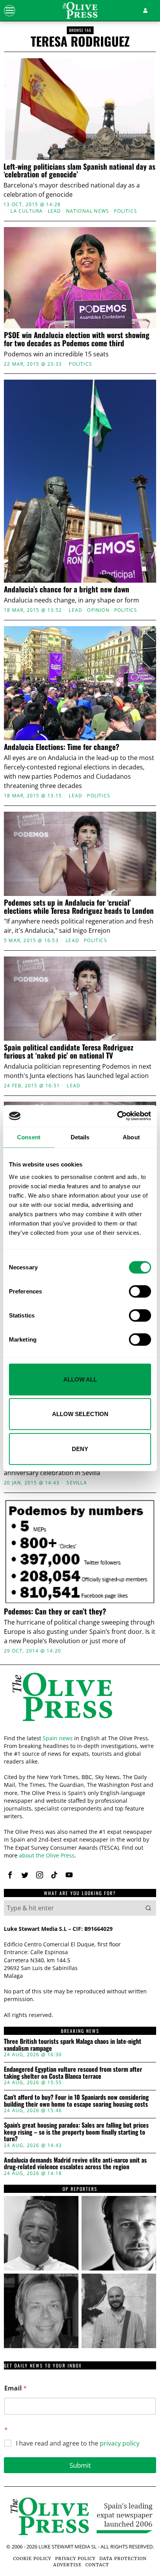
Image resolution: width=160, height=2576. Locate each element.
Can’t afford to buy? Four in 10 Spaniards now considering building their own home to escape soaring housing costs (76, 2101)
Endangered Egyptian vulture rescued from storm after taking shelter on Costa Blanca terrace (73, 2073)
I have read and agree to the (78, 2443)
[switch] (140, 1291)
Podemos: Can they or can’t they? (55, 1611)
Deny (80, 1449)
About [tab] (131, 1137)
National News (88, 211)
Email (16, 2388)
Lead (55, 211)
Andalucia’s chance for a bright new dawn (67, 589)
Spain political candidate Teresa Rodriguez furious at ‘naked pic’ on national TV (69, 1051)
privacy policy (120, 2443)
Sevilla (77, 1483)
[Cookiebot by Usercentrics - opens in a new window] (117, 1116)
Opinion (98, 610)
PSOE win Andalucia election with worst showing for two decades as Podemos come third (77, 339)
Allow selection (80, 1414)
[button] (148, 1908)
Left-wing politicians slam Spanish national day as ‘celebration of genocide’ (79, 170)
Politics (125, 211)
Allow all (80, 1379)
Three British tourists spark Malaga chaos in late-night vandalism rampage (73, 2045)
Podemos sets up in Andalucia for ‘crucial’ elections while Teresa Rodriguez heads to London (79, 906)
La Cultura (27, 211)
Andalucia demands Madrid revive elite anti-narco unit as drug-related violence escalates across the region (75, 2164)
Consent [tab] (29, 1137)
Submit (80, 2465)
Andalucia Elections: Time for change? (62, 747)
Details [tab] (80, 1137)
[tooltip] (10, 1875)
